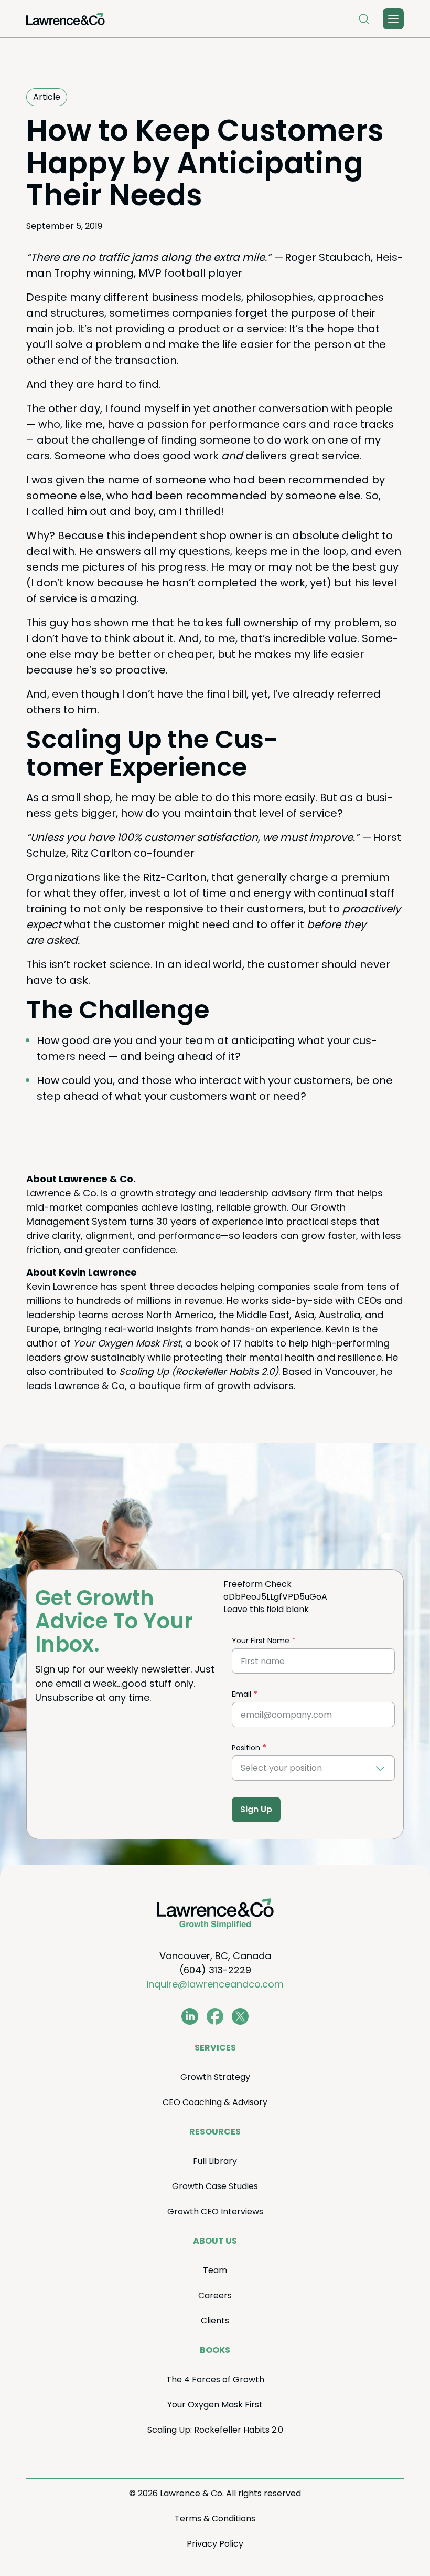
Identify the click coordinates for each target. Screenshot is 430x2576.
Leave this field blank (266, 1609)
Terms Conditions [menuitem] (215, 2519)
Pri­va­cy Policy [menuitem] (215, 2544)
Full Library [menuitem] (215, 2161)
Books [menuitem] (215, 2350)
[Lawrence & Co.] (66, 19)
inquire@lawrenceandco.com (215, 1984)
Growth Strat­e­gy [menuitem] (215, 2077)
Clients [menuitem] (215, 2321)
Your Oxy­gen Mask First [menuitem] (215, 2405)
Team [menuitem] (215, 2270)
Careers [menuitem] (215, 2295)
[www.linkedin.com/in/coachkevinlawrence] (190, 2016)
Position (246, 1748)
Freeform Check (257, 1584)
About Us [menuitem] (215, 2241)
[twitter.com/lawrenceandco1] (240, 2016)
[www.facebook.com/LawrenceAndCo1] (215, 2016)
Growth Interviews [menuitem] (215, 2211)
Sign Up (256, 1809)
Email (241, 1694)
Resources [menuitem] (215, 2132)
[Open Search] (364, 19)
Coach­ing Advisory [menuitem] (215, 2102)
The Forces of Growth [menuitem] (215, 2379)
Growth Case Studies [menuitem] (215, 2186)
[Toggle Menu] (393, 19)
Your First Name (261, 1641)
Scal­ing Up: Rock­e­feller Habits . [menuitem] (215, 2430)
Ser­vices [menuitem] (215, 2048)
